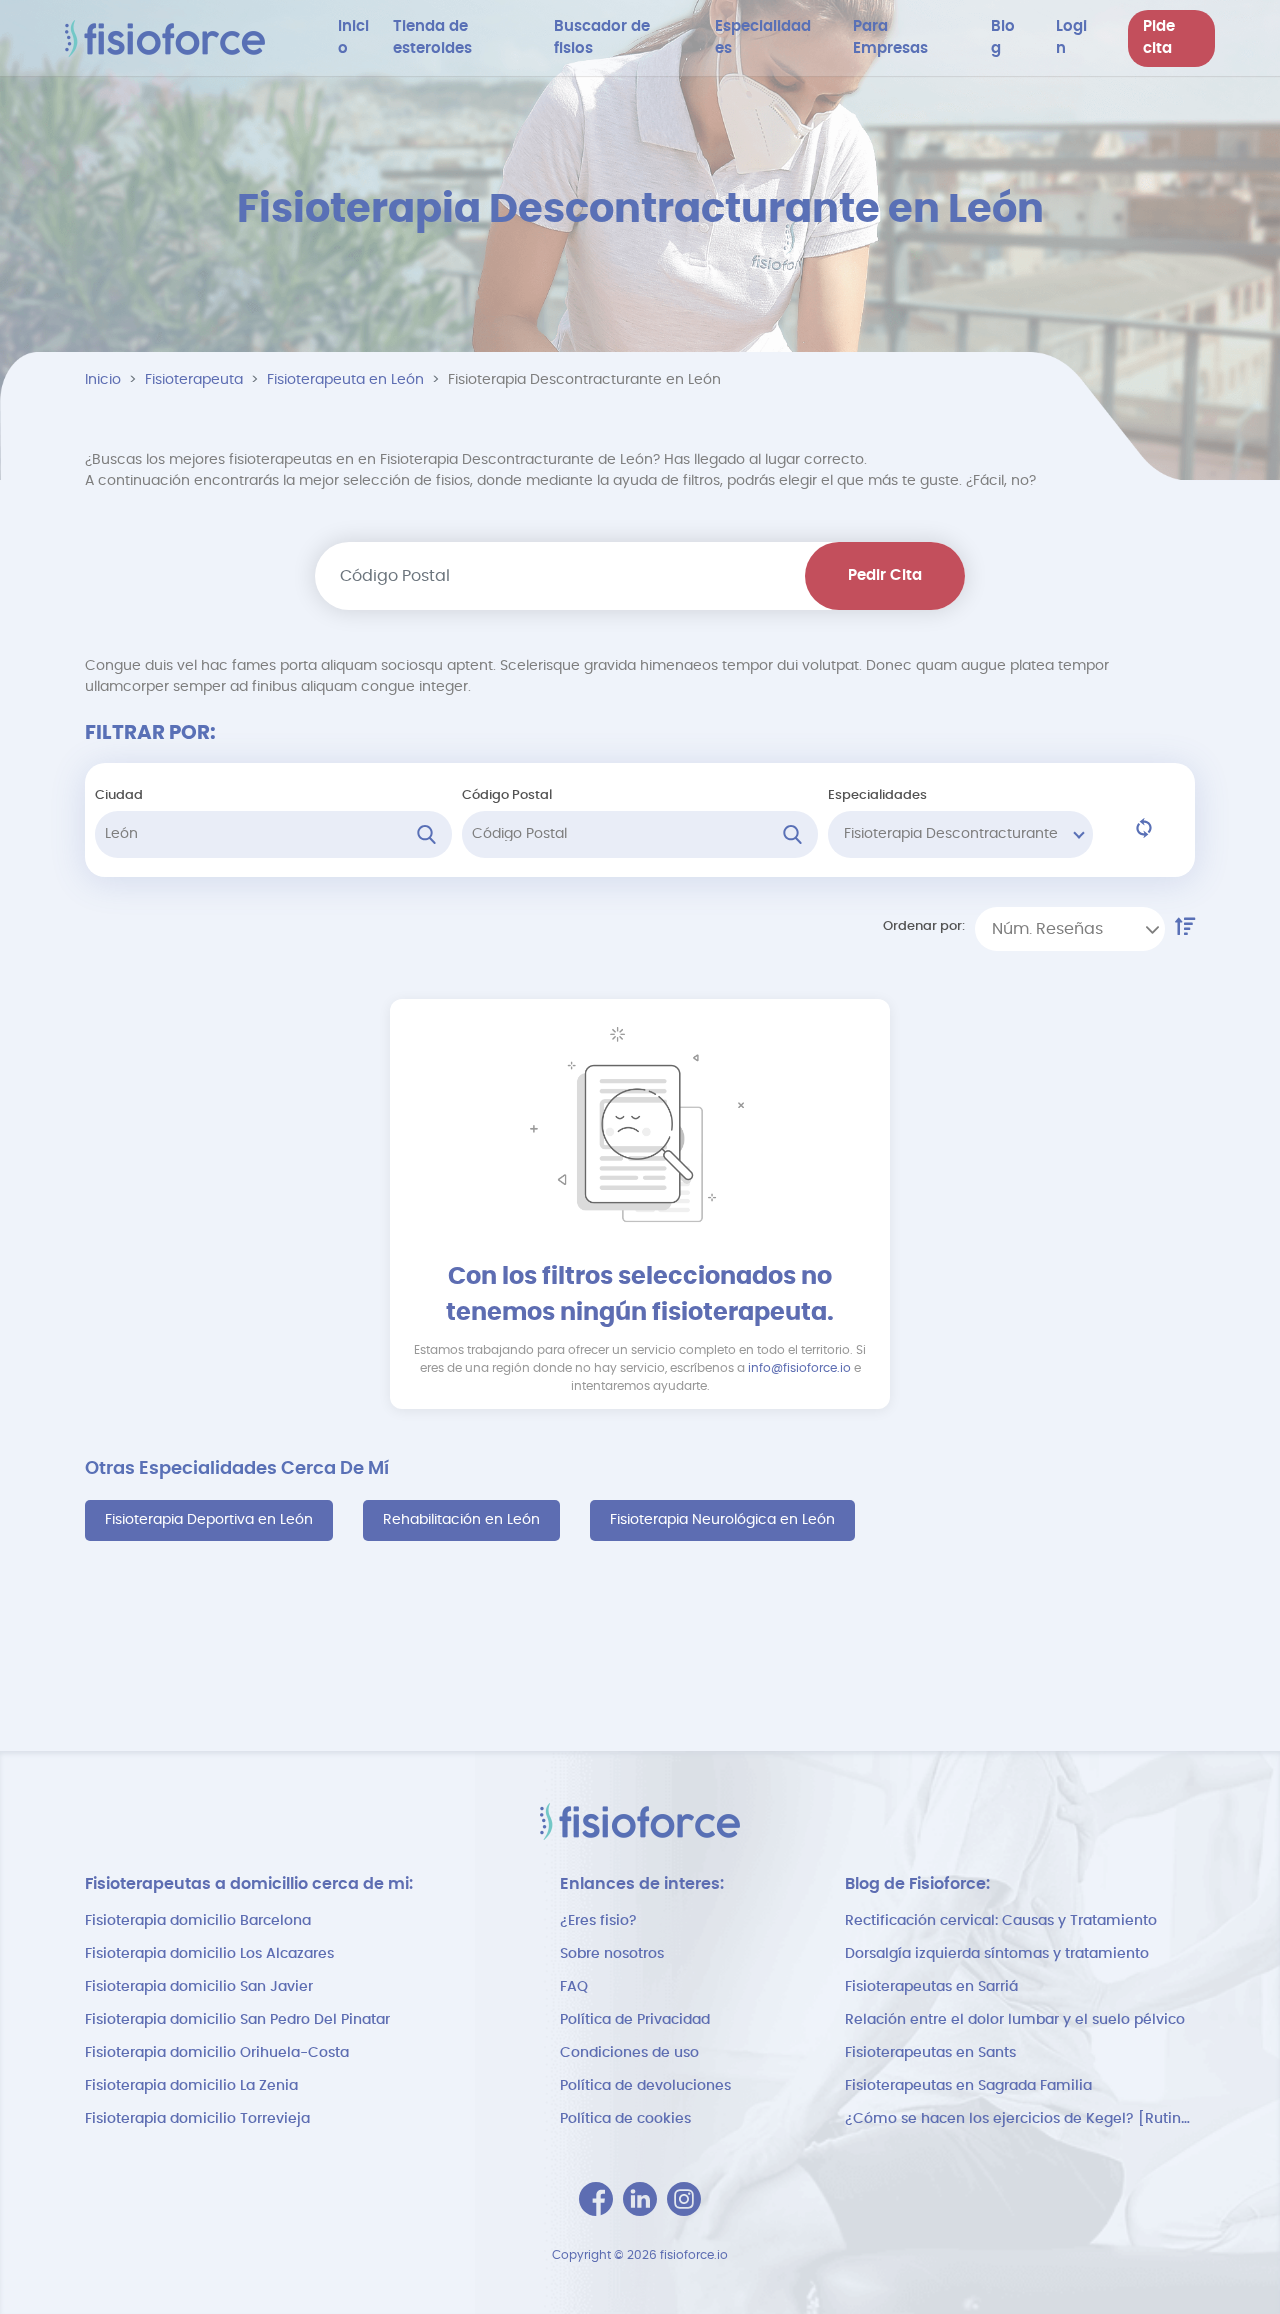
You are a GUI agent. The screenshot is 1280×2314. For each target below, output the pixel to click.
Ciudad (119, 795)
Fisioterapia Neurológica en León (722, 1520)
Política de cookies (625, 2119)
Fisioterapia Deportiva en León (209, 1520)
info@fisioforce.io (799, 1368)
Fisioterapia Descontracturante (951, 834)
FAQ (574, 1987)
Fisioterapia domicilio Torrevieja (197, 2119)
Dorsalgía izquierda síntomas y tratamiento (997, 1954)
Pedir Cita (885, 575)
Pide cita (1159, 38)
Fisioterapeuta (194, 380)
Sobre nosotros (612, 1954)
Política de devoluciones (645, 2086)
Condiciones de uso (629, 2053)
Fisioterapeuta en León (345, 380)
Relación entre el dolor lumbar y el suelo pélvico (1015, 2020)
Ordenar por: (924, 926)
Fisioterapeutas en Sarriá (931, 1987)
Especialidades (877, 795)
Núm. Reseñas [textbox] (1047, 929)
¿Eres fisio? (598, 1921)
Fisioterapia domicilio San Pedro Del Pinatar (237, 2020)
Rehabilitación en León (461, 1520)
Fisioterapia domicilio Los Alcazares (209, 1954)
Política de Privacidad (635, 2020)
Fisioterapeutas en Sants (930, 2053)
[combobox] (1070, 929)
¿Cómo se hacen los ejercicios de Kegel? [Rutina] (1020, 2119)
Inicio (103, 380)
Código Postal (507, 795)
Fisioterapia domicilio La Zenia (191, 2086)
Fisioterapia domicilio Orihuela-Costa (217, 2053)
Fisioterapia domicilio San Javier (199, 1987)
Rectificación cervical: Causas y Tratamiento (1001, 1921)
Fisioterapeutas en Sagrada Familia (968, 2086)
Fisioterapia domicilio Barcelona (198, 1921)
